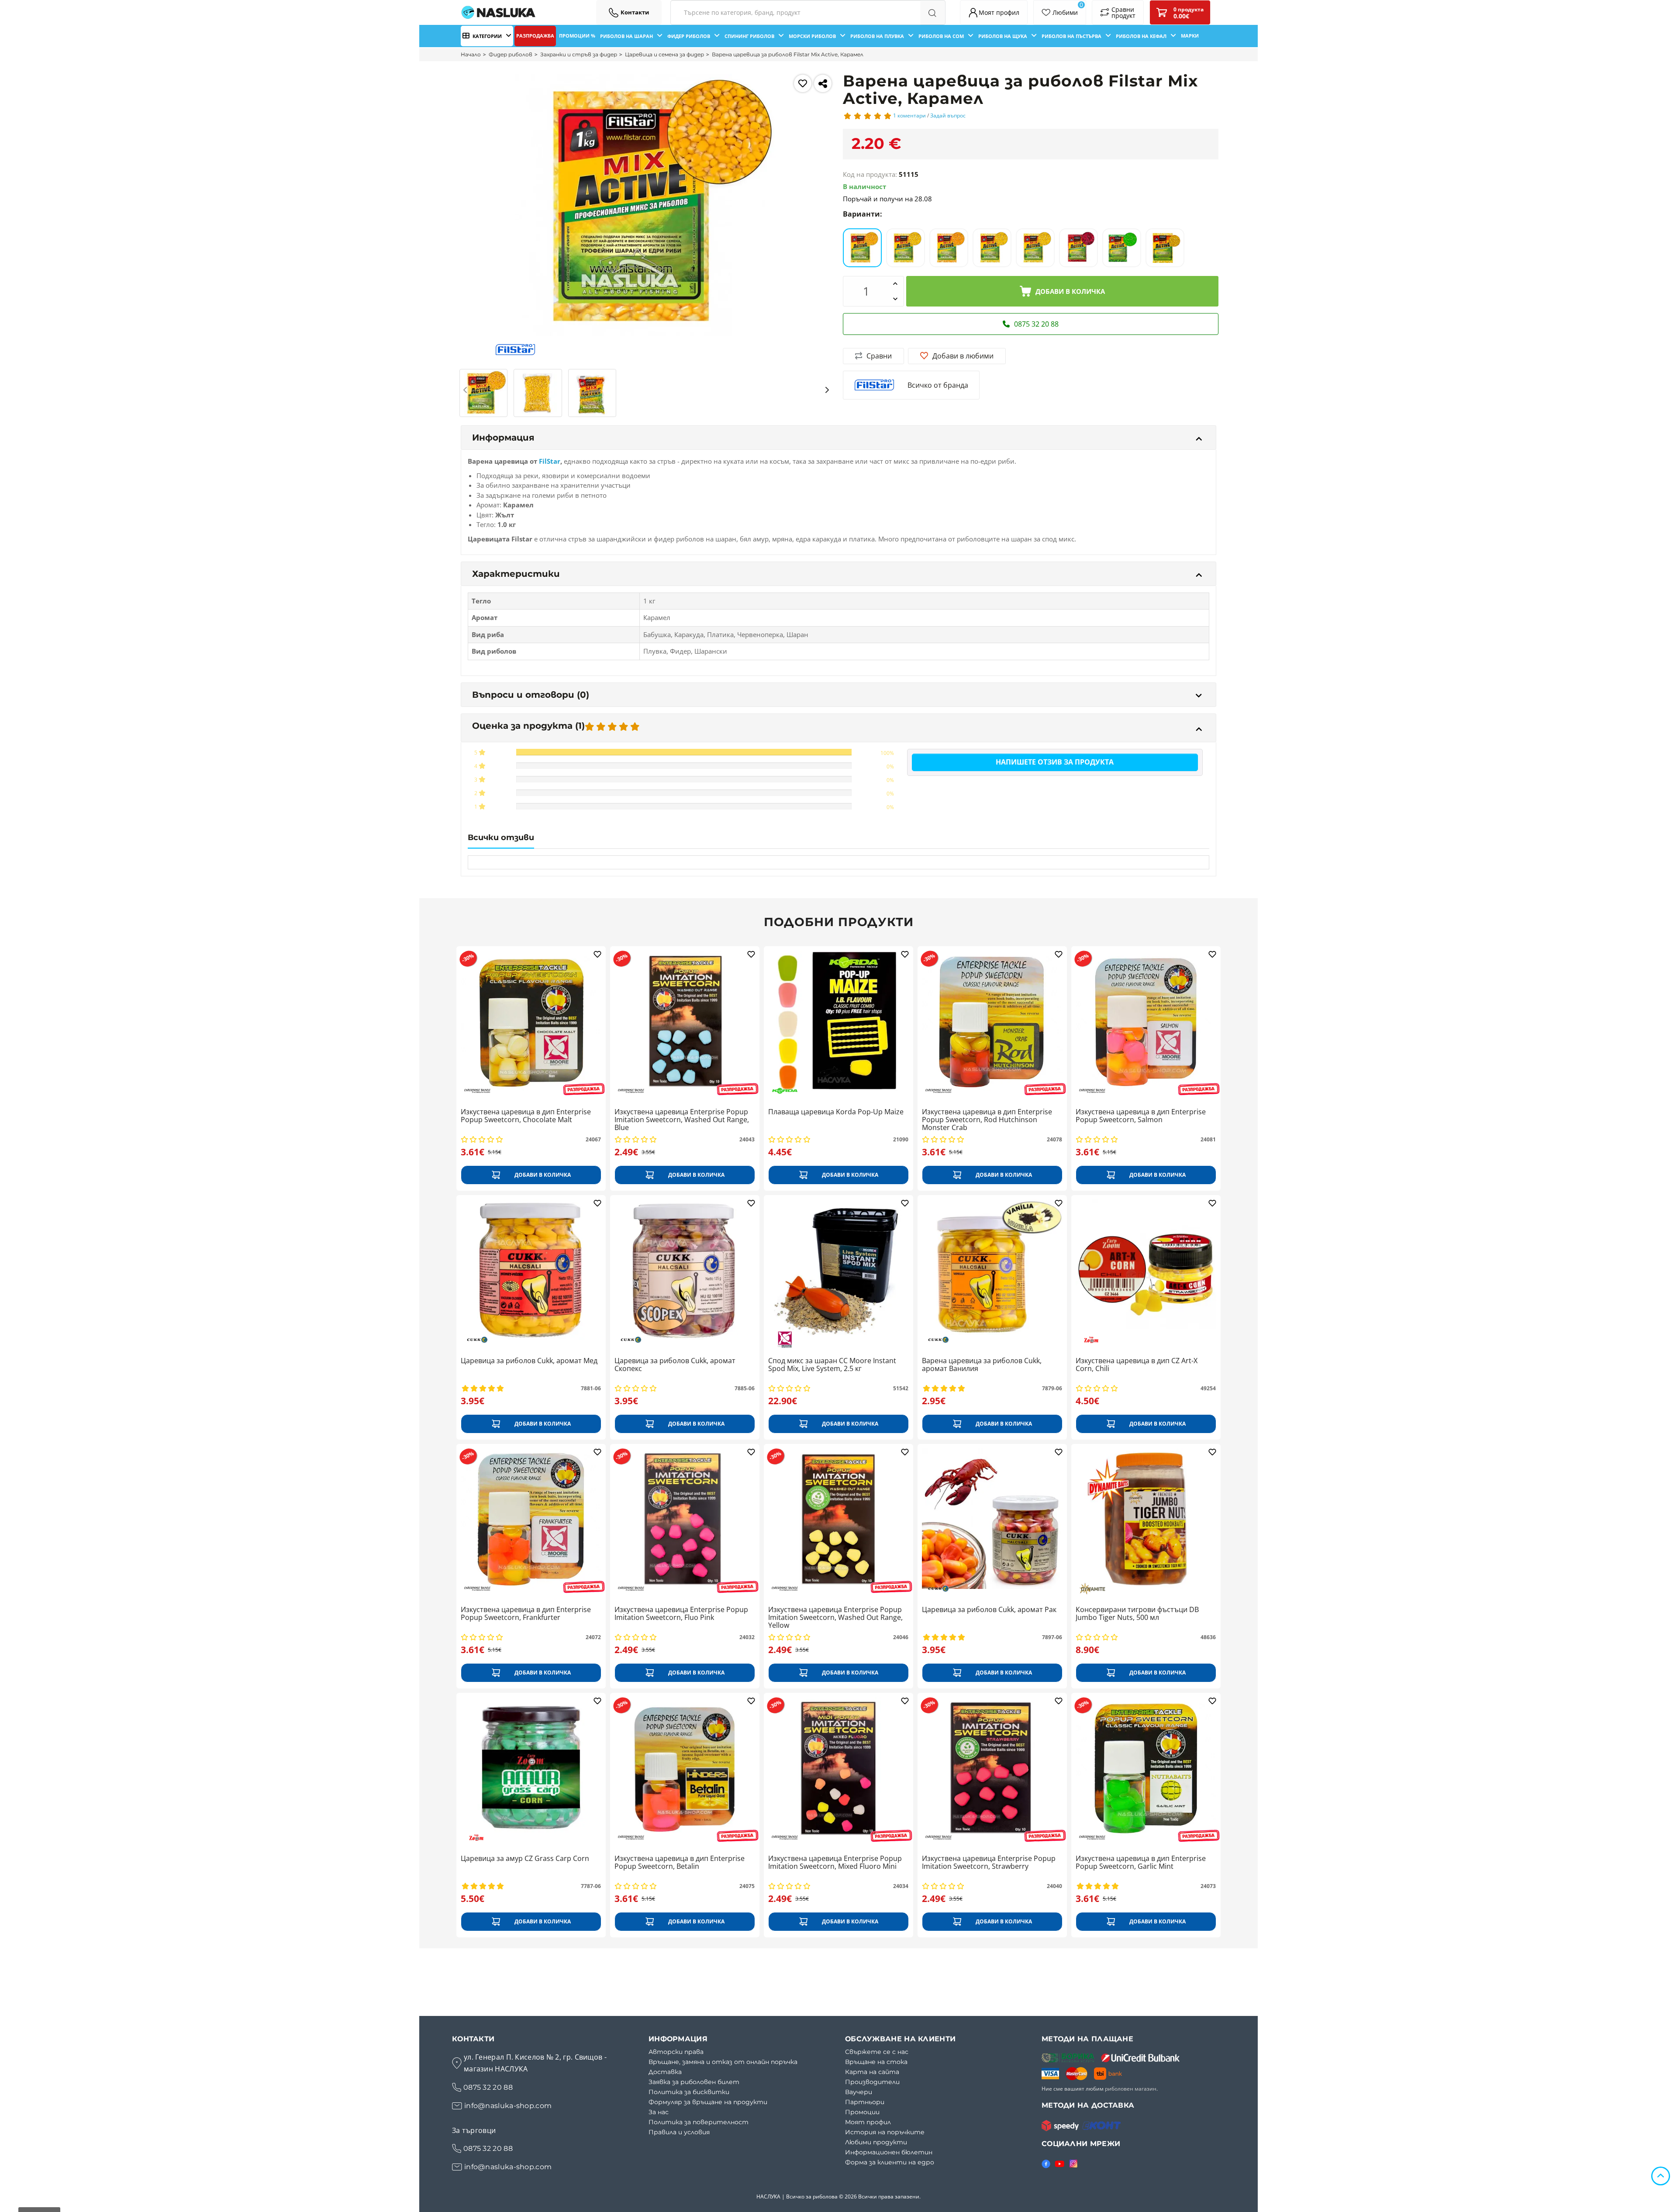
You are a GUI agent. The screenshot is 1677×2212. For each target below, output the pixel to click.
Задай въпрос (948, 115)
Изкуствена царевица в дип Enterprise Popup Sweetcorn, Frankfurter (526, 1614)
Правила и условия (679, 2132)
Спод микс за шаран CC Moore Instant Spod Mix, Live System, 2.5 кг (832, 1365)
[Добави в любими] (803, 83)
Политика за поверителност (699, 2122)
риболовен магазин (1131, 2089)
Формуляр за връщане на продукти (708, 2102)
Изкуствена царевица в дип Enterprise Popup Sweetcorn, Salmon (1141, 1116)
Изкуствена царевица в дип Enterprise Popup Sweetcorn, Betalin (680, 1863)
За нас (659, 2112)
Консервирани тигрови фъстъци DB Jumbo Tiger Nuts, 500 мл (1137, 1614)
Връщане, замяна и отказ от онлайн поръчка (723, 2062)
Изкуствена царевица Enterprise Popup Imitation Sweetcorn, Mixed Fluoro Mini (835, 1863)
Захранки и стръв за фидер (579, 54)
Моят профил (868, 2122)
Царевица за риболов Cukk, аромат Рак (989, 1610)
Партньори (865, 2102)
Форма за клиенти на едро (890, 2162)
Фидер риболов (511, 54)
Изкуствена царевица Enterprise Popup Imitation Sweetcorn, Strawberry (989, 1863)
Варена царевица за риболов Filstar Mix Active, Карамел (788, 54)
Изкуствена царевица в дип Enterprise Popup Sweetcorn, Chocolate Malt (526, 1116)
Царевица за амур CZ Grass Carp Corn (525, 1859)
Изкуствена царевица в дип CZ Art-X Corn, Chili (1137, 1365)
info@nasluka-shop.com (508, 2106)
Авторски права (676, 2052)
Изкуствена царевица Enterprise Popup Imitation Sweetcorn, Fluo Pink (681, 1614)
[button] (466, 390)
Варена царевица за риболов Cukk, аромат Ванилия (982, 1365)
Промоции (862, 2112)
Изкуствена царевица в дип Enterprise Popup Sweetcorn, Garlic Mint (1141, 1863)
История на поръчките (885, 2132)
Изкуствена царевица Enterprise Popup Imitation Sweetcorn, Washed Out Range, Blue (682, 1120)
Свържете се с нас (877, 2052)
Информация (503, 438)
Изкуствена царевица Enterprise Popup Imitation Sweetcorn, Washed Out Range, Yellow (835, 1618)
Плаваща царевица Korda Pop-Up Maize (836, 1112)
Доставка (665, 2072)
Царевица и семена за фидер (664, 54)
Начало (471, 54)
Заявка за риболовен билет (694, 2082)
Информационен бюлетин (889, 2152)
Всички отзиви (501, 837)
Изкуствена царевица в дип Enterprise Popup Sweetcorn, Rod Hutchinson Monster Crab (987, 1120)
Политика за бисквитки (689, 2092)
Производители (872, 2082)
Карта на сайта (872, 2072)
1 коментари (909, 115)
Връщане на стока (876, 2062)
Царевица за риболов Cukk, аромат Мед (529, 1361)
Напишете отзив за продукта (1055, 762)
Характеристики (516, 574)
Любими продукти (876, 2142)
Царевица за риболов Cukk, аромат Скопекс (675, 1365)
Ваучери (859, 2092)
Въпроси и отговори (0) (531, 695)
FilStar (550, 461)
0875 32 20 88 (488, 2087)
